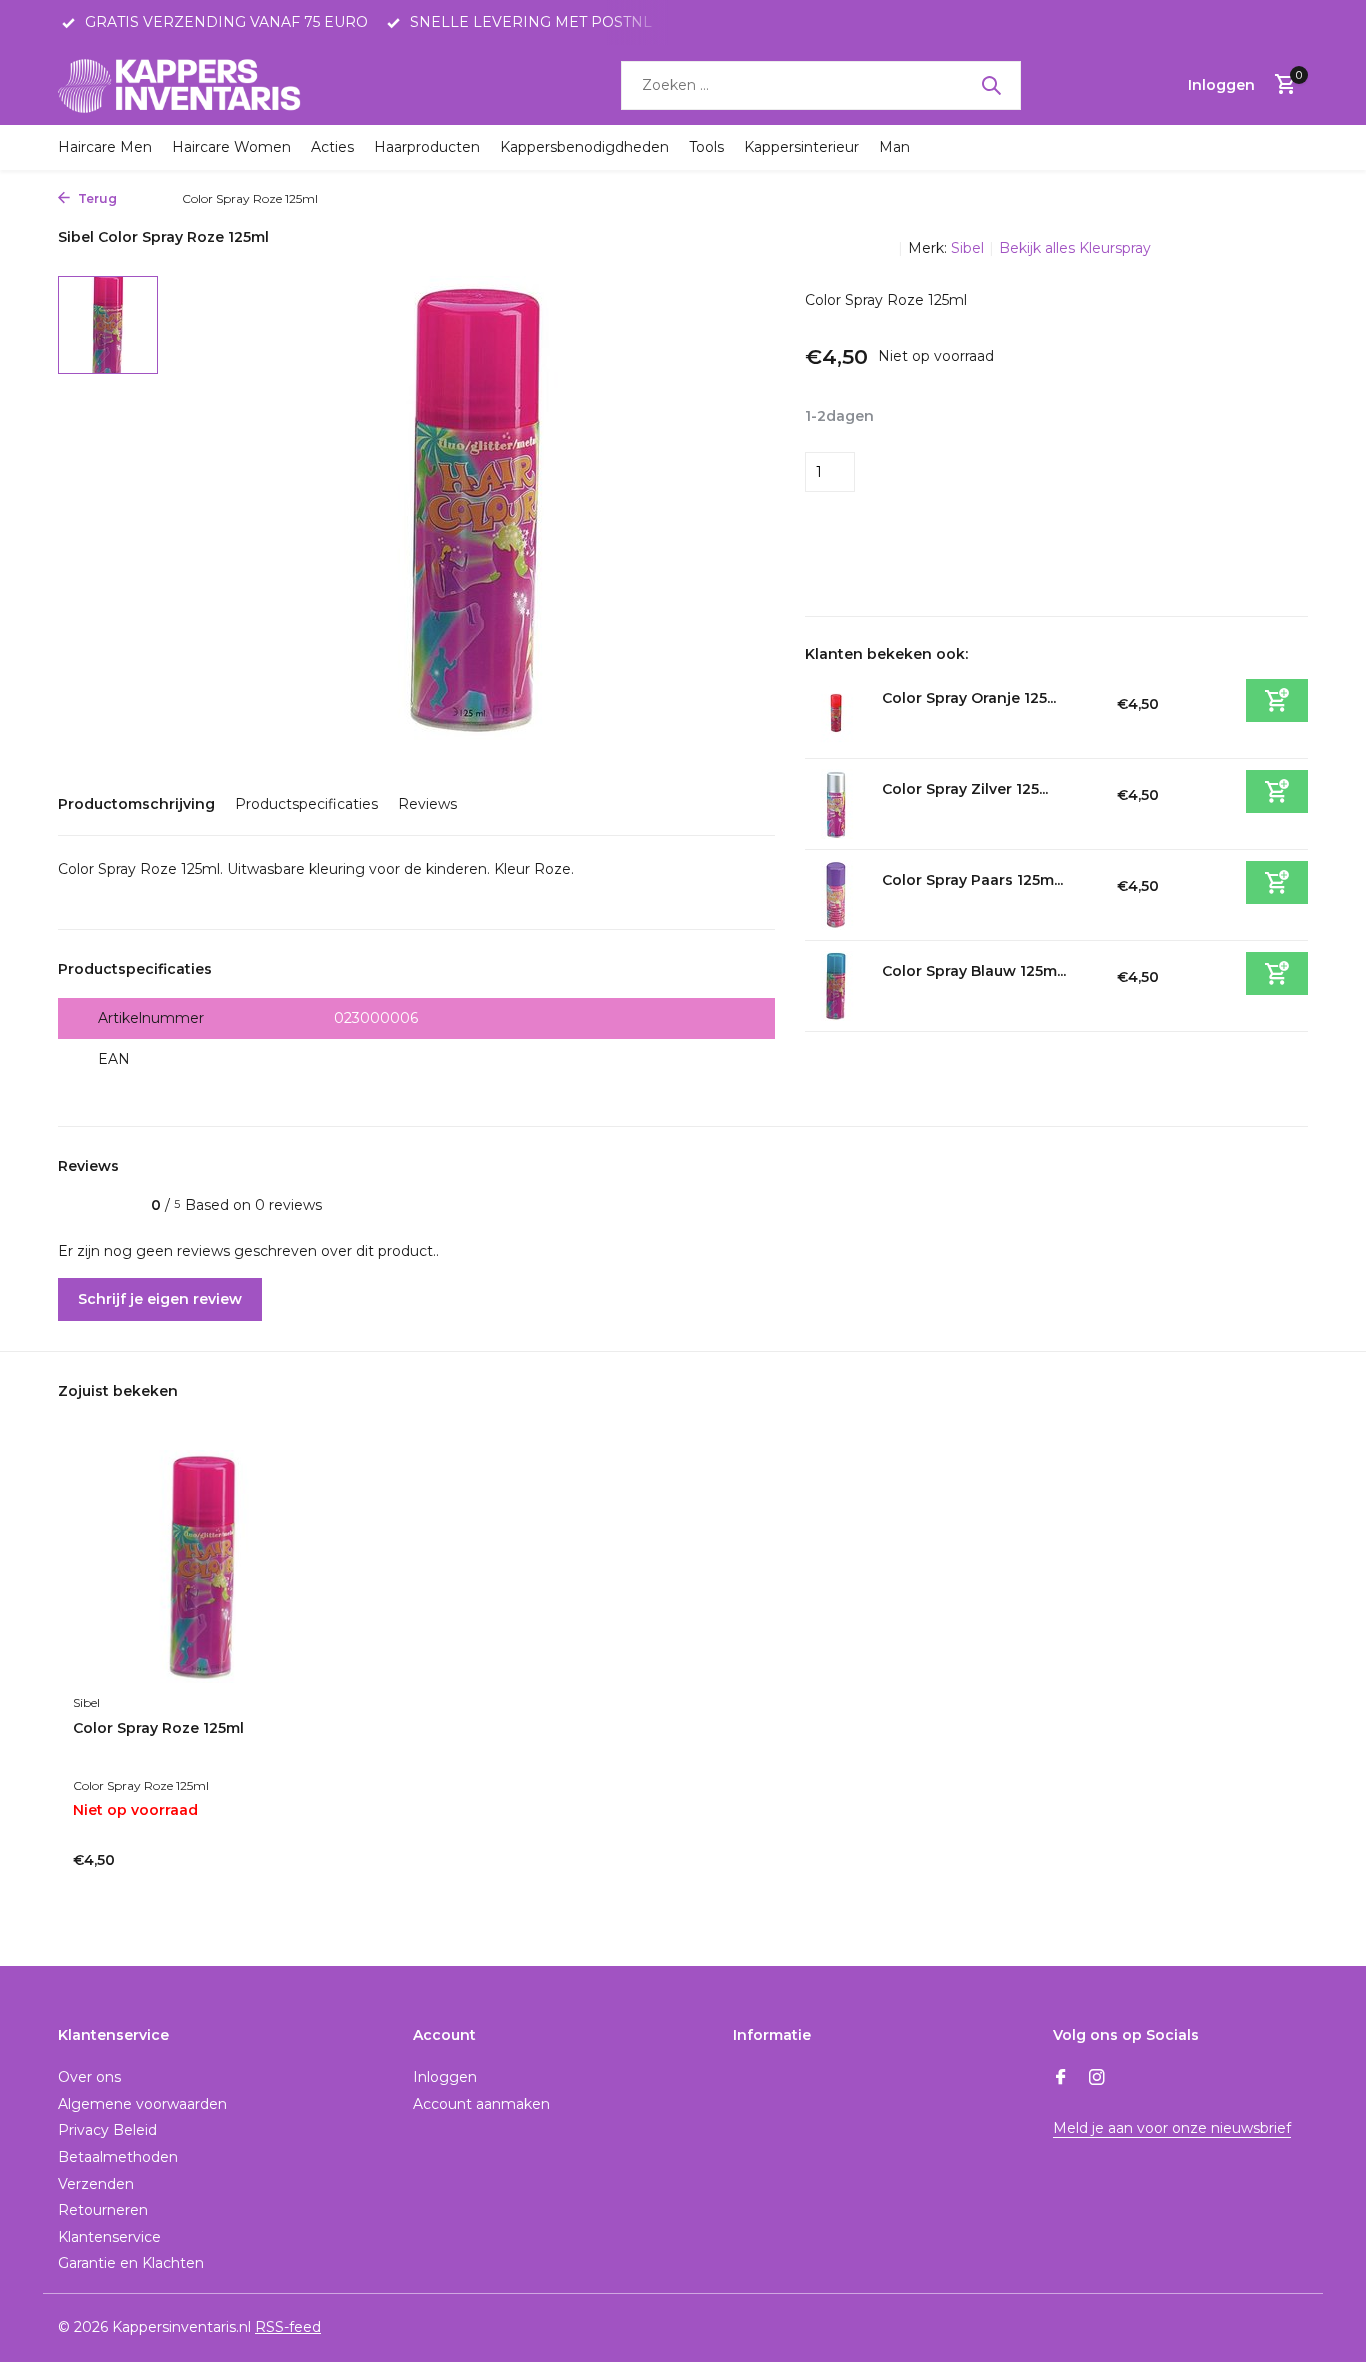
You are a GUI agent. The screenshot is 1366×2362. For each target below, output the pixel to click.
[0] (1280, 85)
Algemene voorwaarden (142, 2104)
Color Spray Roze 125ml (158, 1728)
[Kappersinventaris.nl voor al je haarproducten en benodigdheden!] (183, 85)
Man (894, 147)
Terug (96, 198)
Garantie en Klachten (131, 2263)
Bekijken (286, 1869)
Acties (332, 147)
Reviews (427, 804)
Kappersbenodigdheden (584, 147)
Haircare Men (105, 147)
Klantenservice (109, 2237)
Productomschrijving (136, 804)
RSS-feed (288, 2327)
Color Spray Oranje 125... (969, 698)
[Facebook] (1061, 2079)
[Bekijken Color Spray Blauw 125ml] (836, 986)
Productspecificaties (306, 804)
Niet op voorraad (1050, 472)
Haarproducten (427, 147)
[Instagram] (1097, 2079)
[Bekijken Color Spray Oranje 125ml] (836, 713)
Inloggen (445, 2077)
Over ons (89, 2077)
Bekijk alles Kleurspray (1075, 248)
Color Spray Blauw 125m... (974, 971)
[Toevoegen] (1277, 700)
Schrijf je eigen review (160, 1299)
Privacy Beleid (107, 2130)
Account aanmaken (481, 2104)
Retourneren (103, 2210)
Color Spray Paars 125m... (972, 880)
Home (144, 198)
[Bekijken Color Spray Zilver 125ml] (836, 804)
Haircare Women (231, 147)
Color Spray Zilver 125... (965, 789)
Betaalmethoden (118, 2157)
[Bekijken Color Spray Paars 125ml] (836, 895)
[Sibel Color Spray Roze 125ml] (203, 1566)
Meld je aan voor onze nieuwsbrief (1172, 2128)
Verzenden (96, 2184)
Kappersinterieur (801, 147)
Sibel (967, 248)
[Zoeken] (991, 85)
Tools (706, 147)
